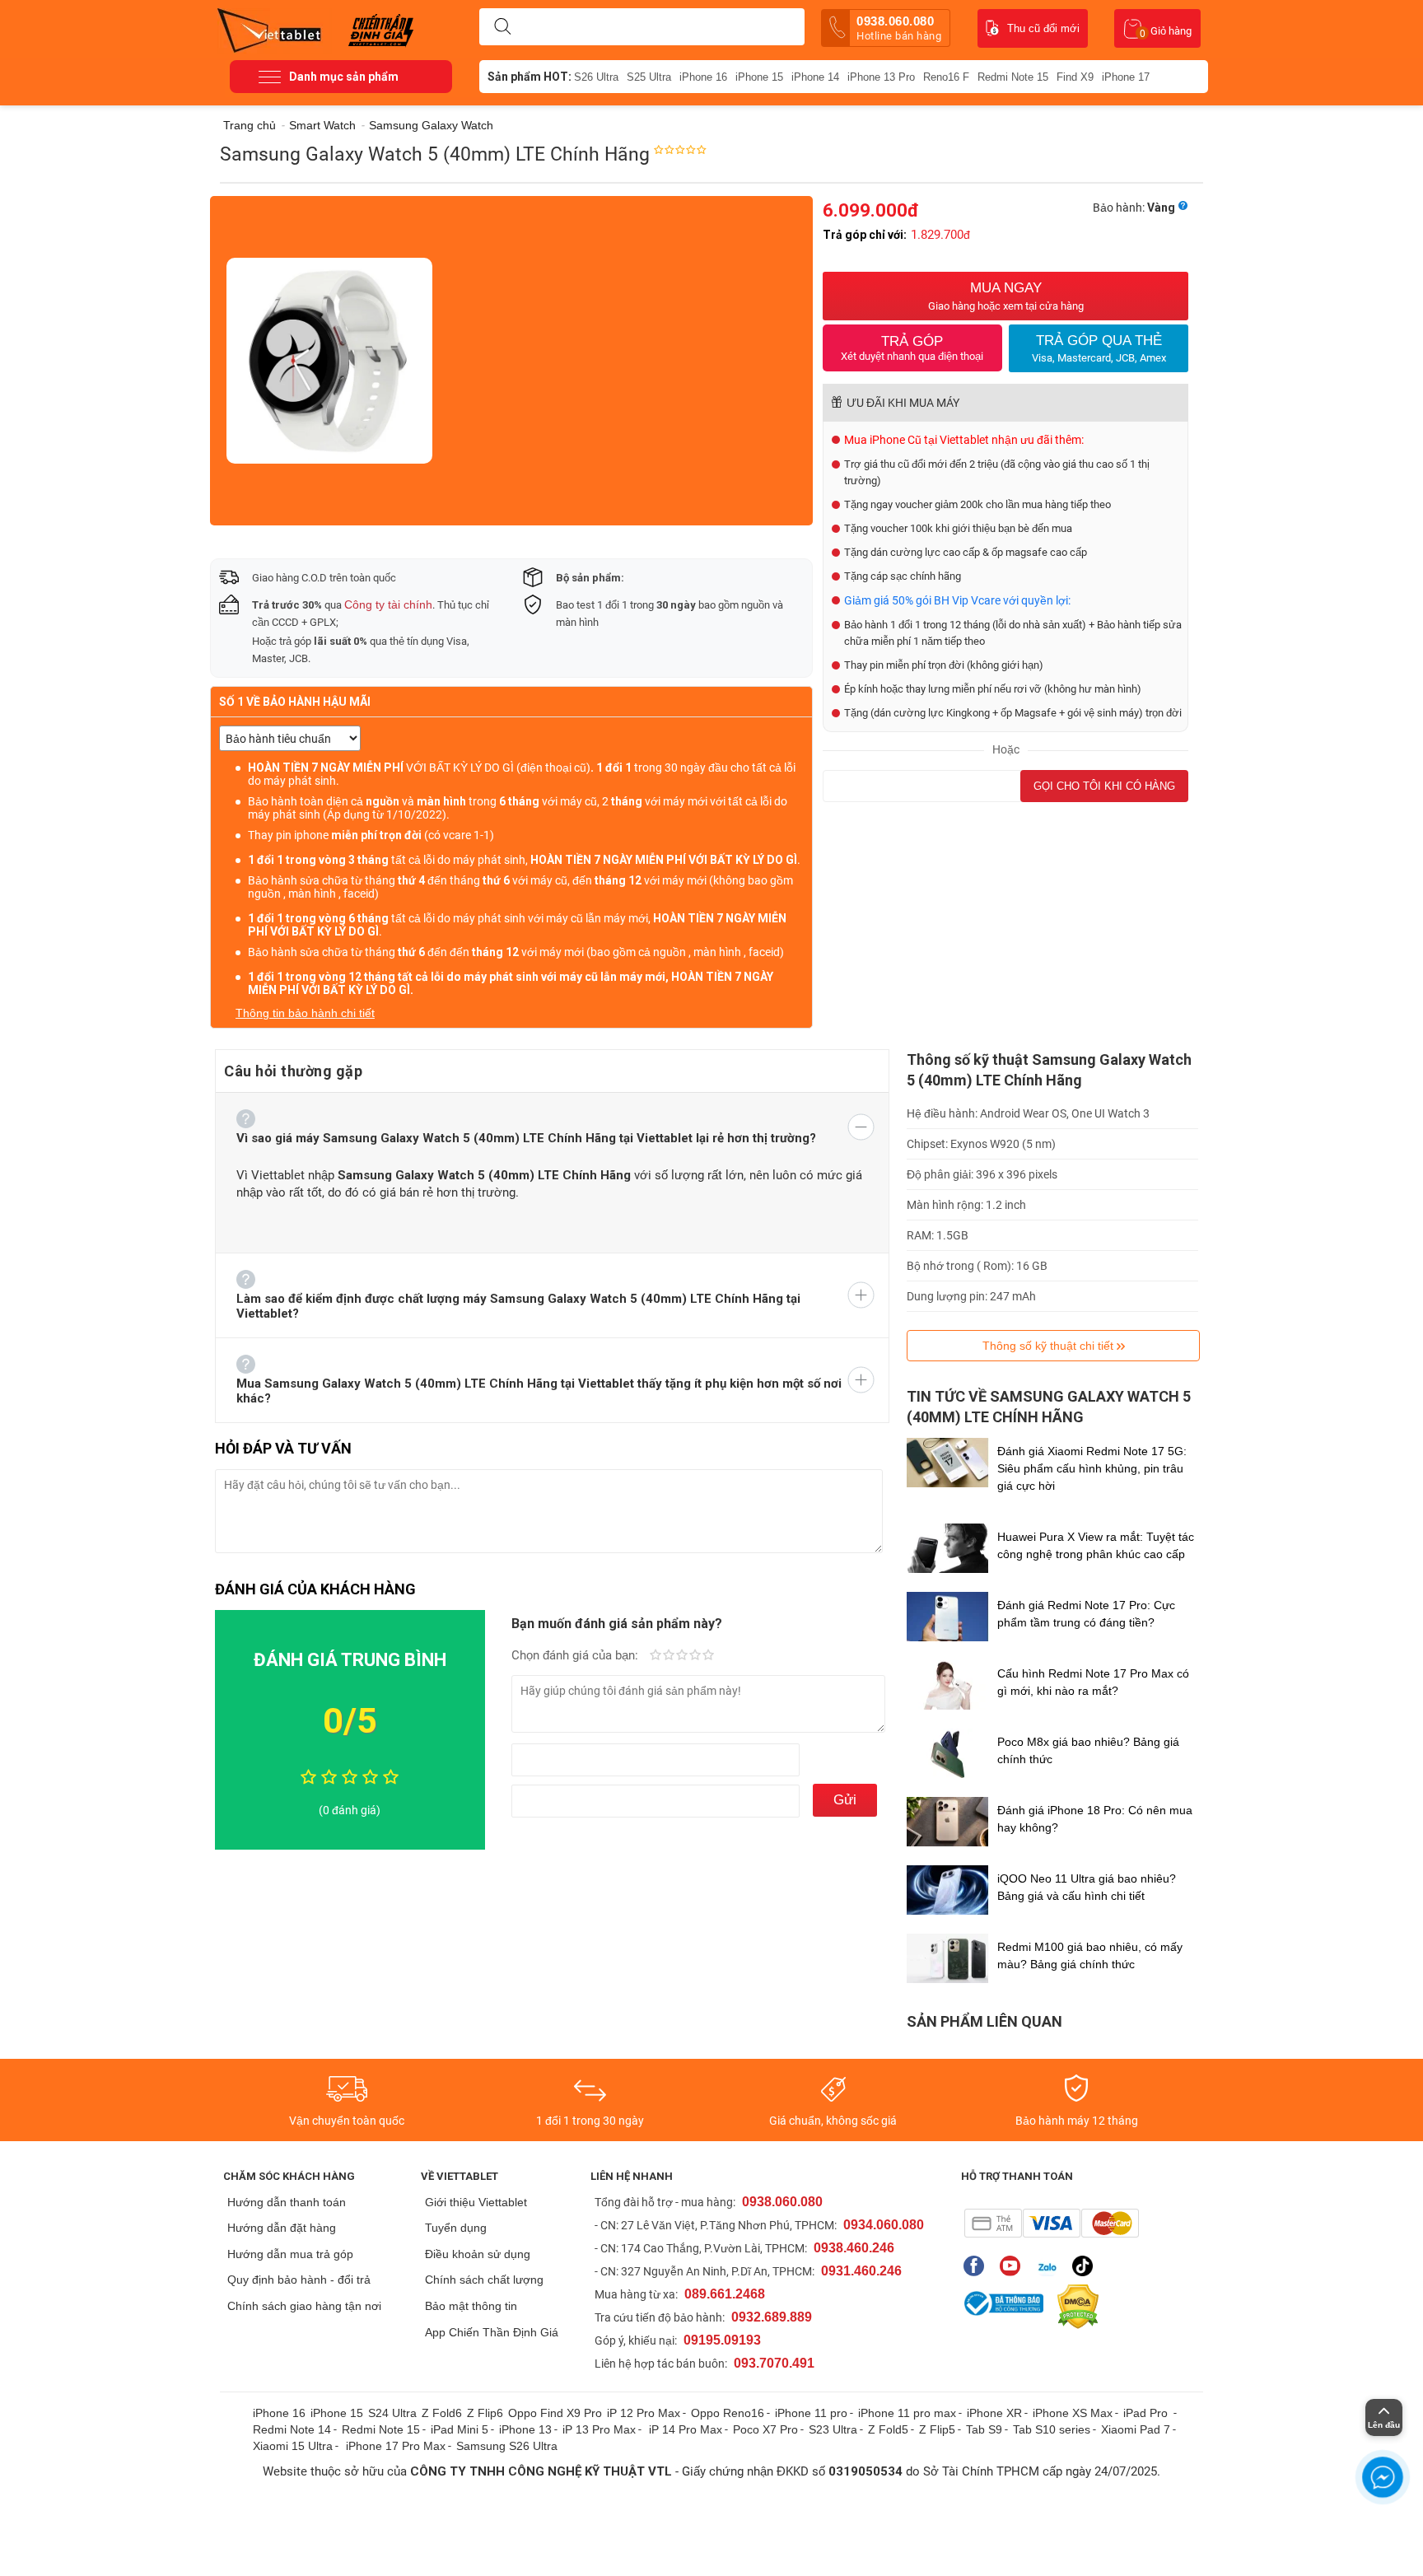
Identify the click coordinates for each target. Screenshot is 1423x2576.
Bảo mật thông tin (471, 2306)
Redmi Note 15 (1013, 77)
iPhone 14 (815, 77)
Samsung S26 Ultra (507, 2446)
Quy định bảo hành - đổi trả (299, 2280)
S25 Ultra (649, 77)
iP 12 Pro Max (644, 2413)
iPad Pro (1147, 2413)
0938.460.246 (854, 2248)
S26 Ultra (596, 77)
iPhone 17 (1126, 77)
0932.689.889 (772, 2317)
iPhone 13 (525, 2429)
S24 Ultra (392, 2413)
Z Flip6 (485, 2413)
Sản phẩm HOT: (530, 77)
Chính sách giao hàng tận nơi (304, 2306)
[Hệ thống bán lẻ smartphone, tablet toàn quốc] (275, 29)
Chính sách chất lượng (484, 2280)
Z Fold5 (888, 2429)
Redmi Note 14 (292, 2429)
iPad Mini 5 (460, 2429)
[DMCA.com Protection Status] (1074, 2307)
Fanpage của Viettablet (978, 2266)
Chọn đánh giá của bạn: (576, 1655)
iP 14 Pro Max (686, 2429)
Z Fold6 (442, 2413)
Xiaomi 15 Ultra (293, 2446)
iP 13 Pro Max (599, 2429)
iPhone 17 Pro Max (396, 2446)
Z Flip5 (937, 2429)
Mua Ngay (1006, 296)
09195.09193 (722, 2340)
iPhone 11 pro (811, 2413)
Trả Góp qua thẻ (1099, 348)
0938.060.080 (899, 28)
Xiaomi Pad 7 (1136, 2429)
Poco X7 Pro (765, 2429)
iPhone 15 (759, 77)
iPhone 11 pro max (907, 2413)
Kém (656, 1656)
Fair (669, 1656)
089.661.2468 (725, 2294)
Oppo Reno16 (728, 2413)
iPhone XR (994, 2413)
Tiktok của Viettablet (1087, 2266)
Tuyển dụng (456, 2228)
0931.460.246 (861, 2271)
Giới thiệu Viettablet (476, 2202)
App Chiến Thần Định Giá (492, 2332)
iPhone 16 (703, 77)
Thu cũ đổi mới (1043, 28)
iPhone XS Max (1073, 2413)
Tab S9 (984, 2429)
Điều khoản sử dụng (478, 2254)
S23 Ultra (833, 2429)
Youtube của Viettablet (1014, 2266)
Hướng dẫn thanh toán (287, 2202)
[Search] (502, 27)
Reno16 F (946, 77)
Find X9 (1075, 77)
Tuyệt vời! (708, 1656)
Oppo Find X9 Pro (555, 2413)
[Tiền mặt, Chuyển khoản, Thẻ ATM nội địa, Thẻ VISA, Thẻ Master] (1051, 2223)
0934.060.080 (884, 2225)
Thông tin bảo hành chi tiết (305, 1013)
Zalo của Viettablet (1050, 2266)
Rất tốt (695, 1656)
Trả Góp (912, 348)
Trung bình (682, 1656)
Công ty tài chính (388, 604)
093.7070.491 (774, 2363)
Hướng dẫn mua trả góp (290, 2254)
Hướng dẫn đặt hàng (282, 2228)
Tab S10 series (1052, 2429)
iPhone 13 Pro (881, 77)
